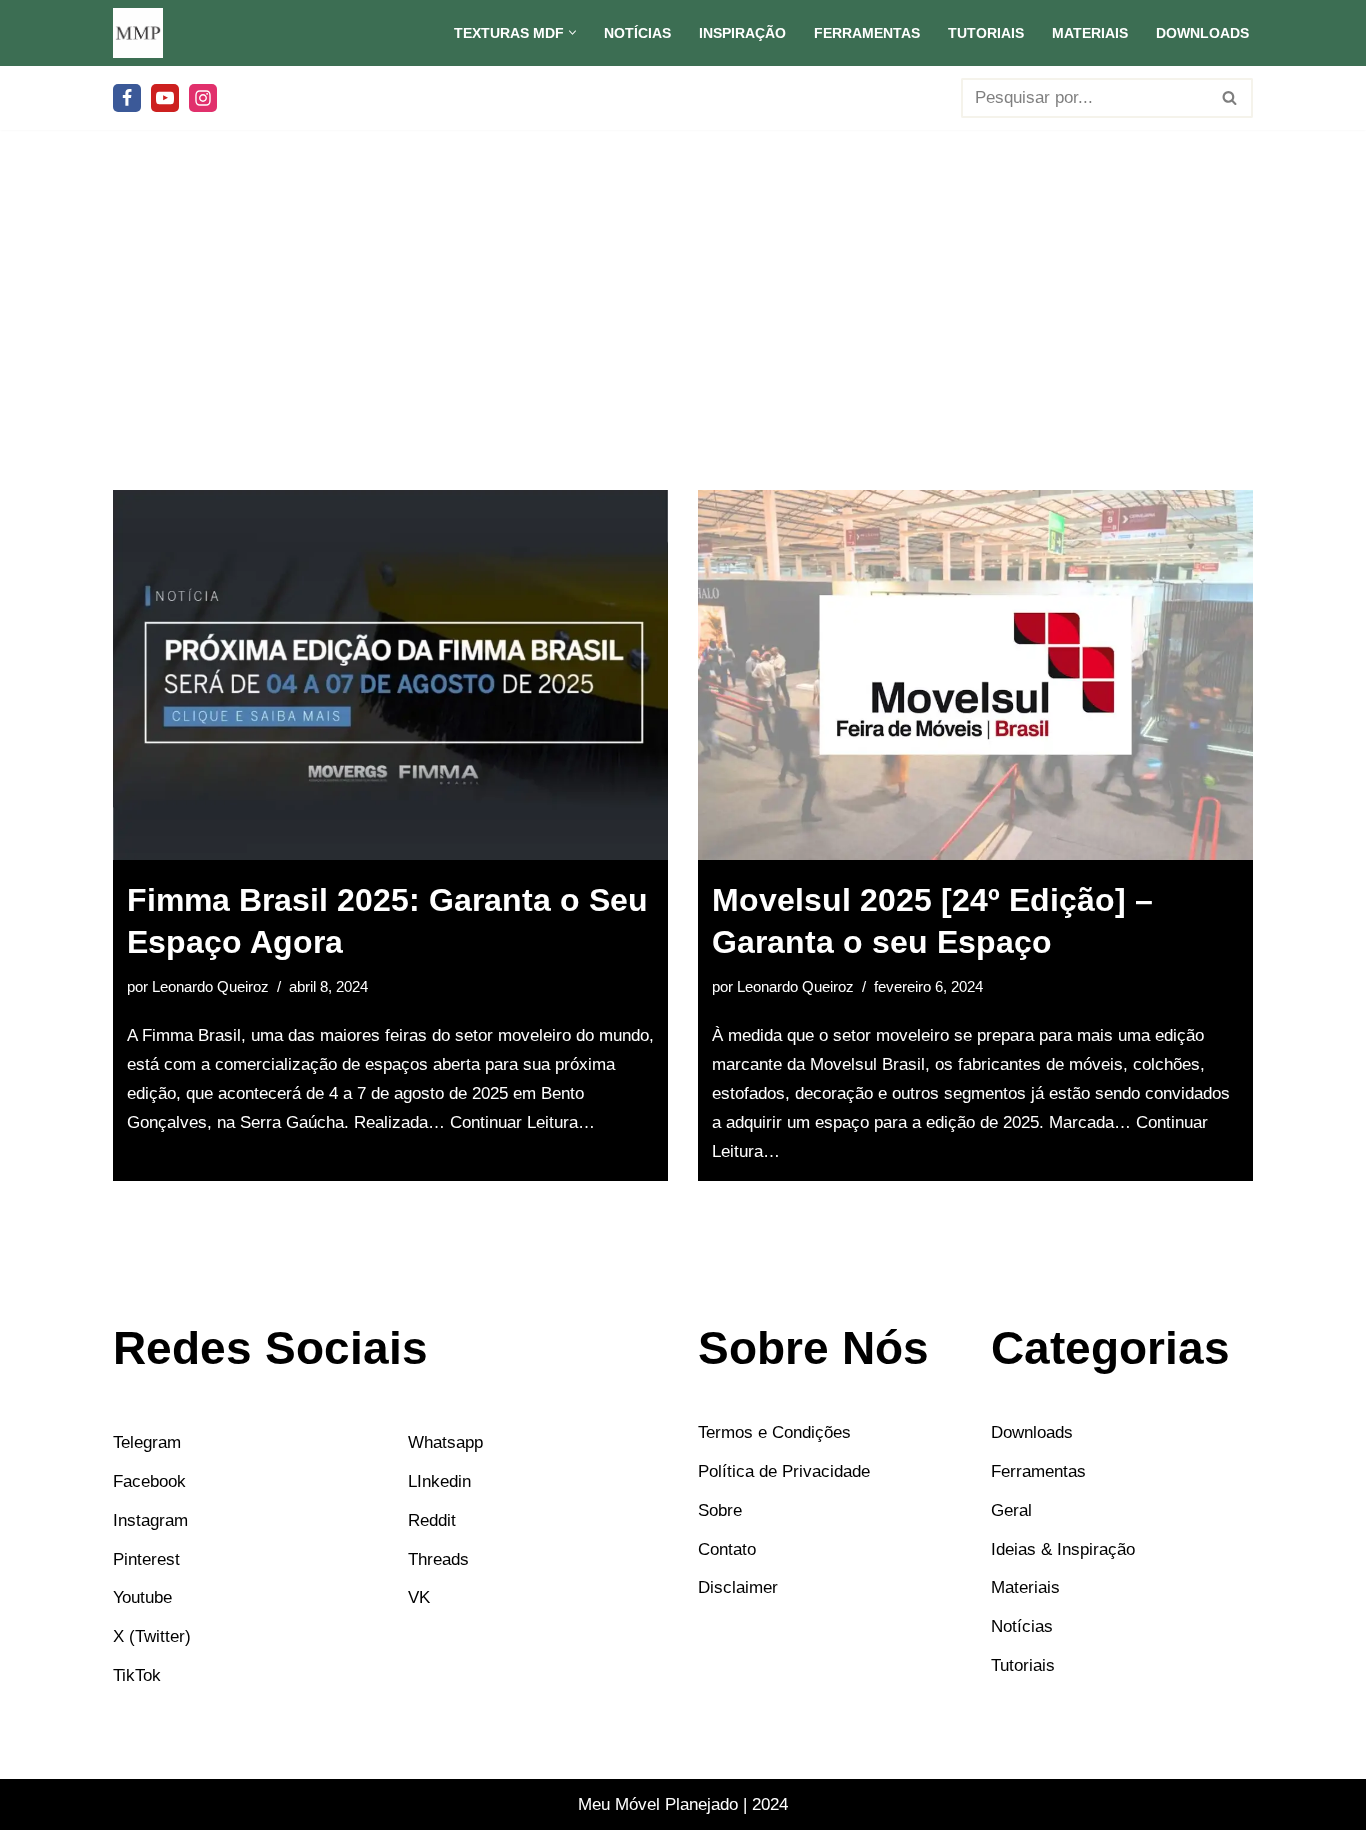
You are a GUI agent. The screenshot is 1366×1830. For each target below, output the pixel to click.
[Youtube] (165, 98)
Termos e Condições (774, 1432)
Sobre (720, 1509)
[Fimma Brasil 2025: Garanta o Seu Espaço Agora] (390, 675)
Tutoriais (986, 33)
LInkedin (439, 1480)
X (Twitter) (152, 1636)
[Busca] (1230, 98)
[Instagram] (203, 98)
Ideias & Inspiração (1063, 1548)
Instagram (150, 1519)
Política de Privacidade (784, 1470)
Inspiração (742, 33)
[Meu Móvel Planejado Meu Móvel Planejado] (138, 33)
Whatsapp (445, 1442)
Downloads (1202, 33)
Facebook (149, 1480)
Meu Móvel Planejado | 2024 (683, 1804)
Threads (438, 1558)
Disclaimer (738, 1587)
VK (419, 1597)
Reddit (432, 1519)
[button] (572, 32)
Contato (727, 1548)
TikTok (137, 1675)
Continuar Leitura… (522, 1122)
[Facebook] (127, 98)
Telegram (147, 1442)
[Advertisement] (683, 340)
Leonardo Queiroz (210, 986)
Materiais (1090, 33)
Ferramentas (867, 33)
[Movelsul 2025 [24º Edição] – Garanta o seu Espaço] (975, 675)
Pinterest (146, 1558)
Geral (1011, 1509)
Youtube (142, 1597)
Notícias (637, 33)
